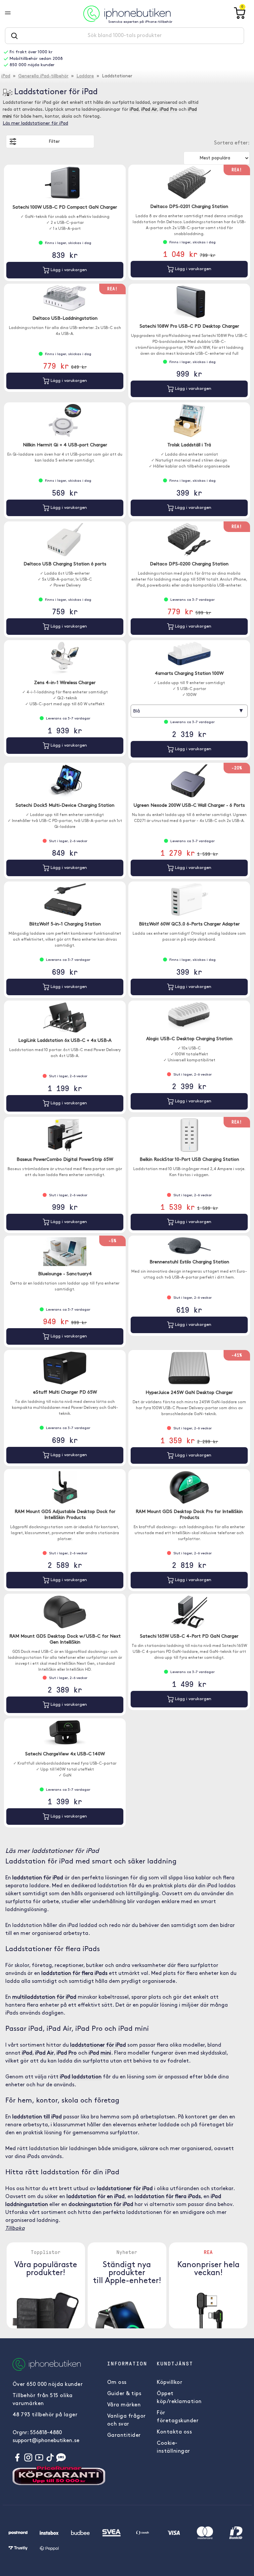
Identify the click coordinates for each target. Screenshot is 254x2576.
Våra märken (124, 2405)
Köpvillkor (169, 2383)
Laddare (85, 76)
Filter (54, 142)
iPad (6, 76)
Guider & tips (124, 2394)
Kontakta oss (174, 2432)
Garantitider (124, 2435)
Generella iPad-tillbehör (43, 76)
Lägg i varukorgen (68, 270)
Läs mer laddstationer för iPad (35, 123)
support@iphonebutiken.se (46, 2441)
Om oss (117, 2383)
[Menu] (13, 14)
